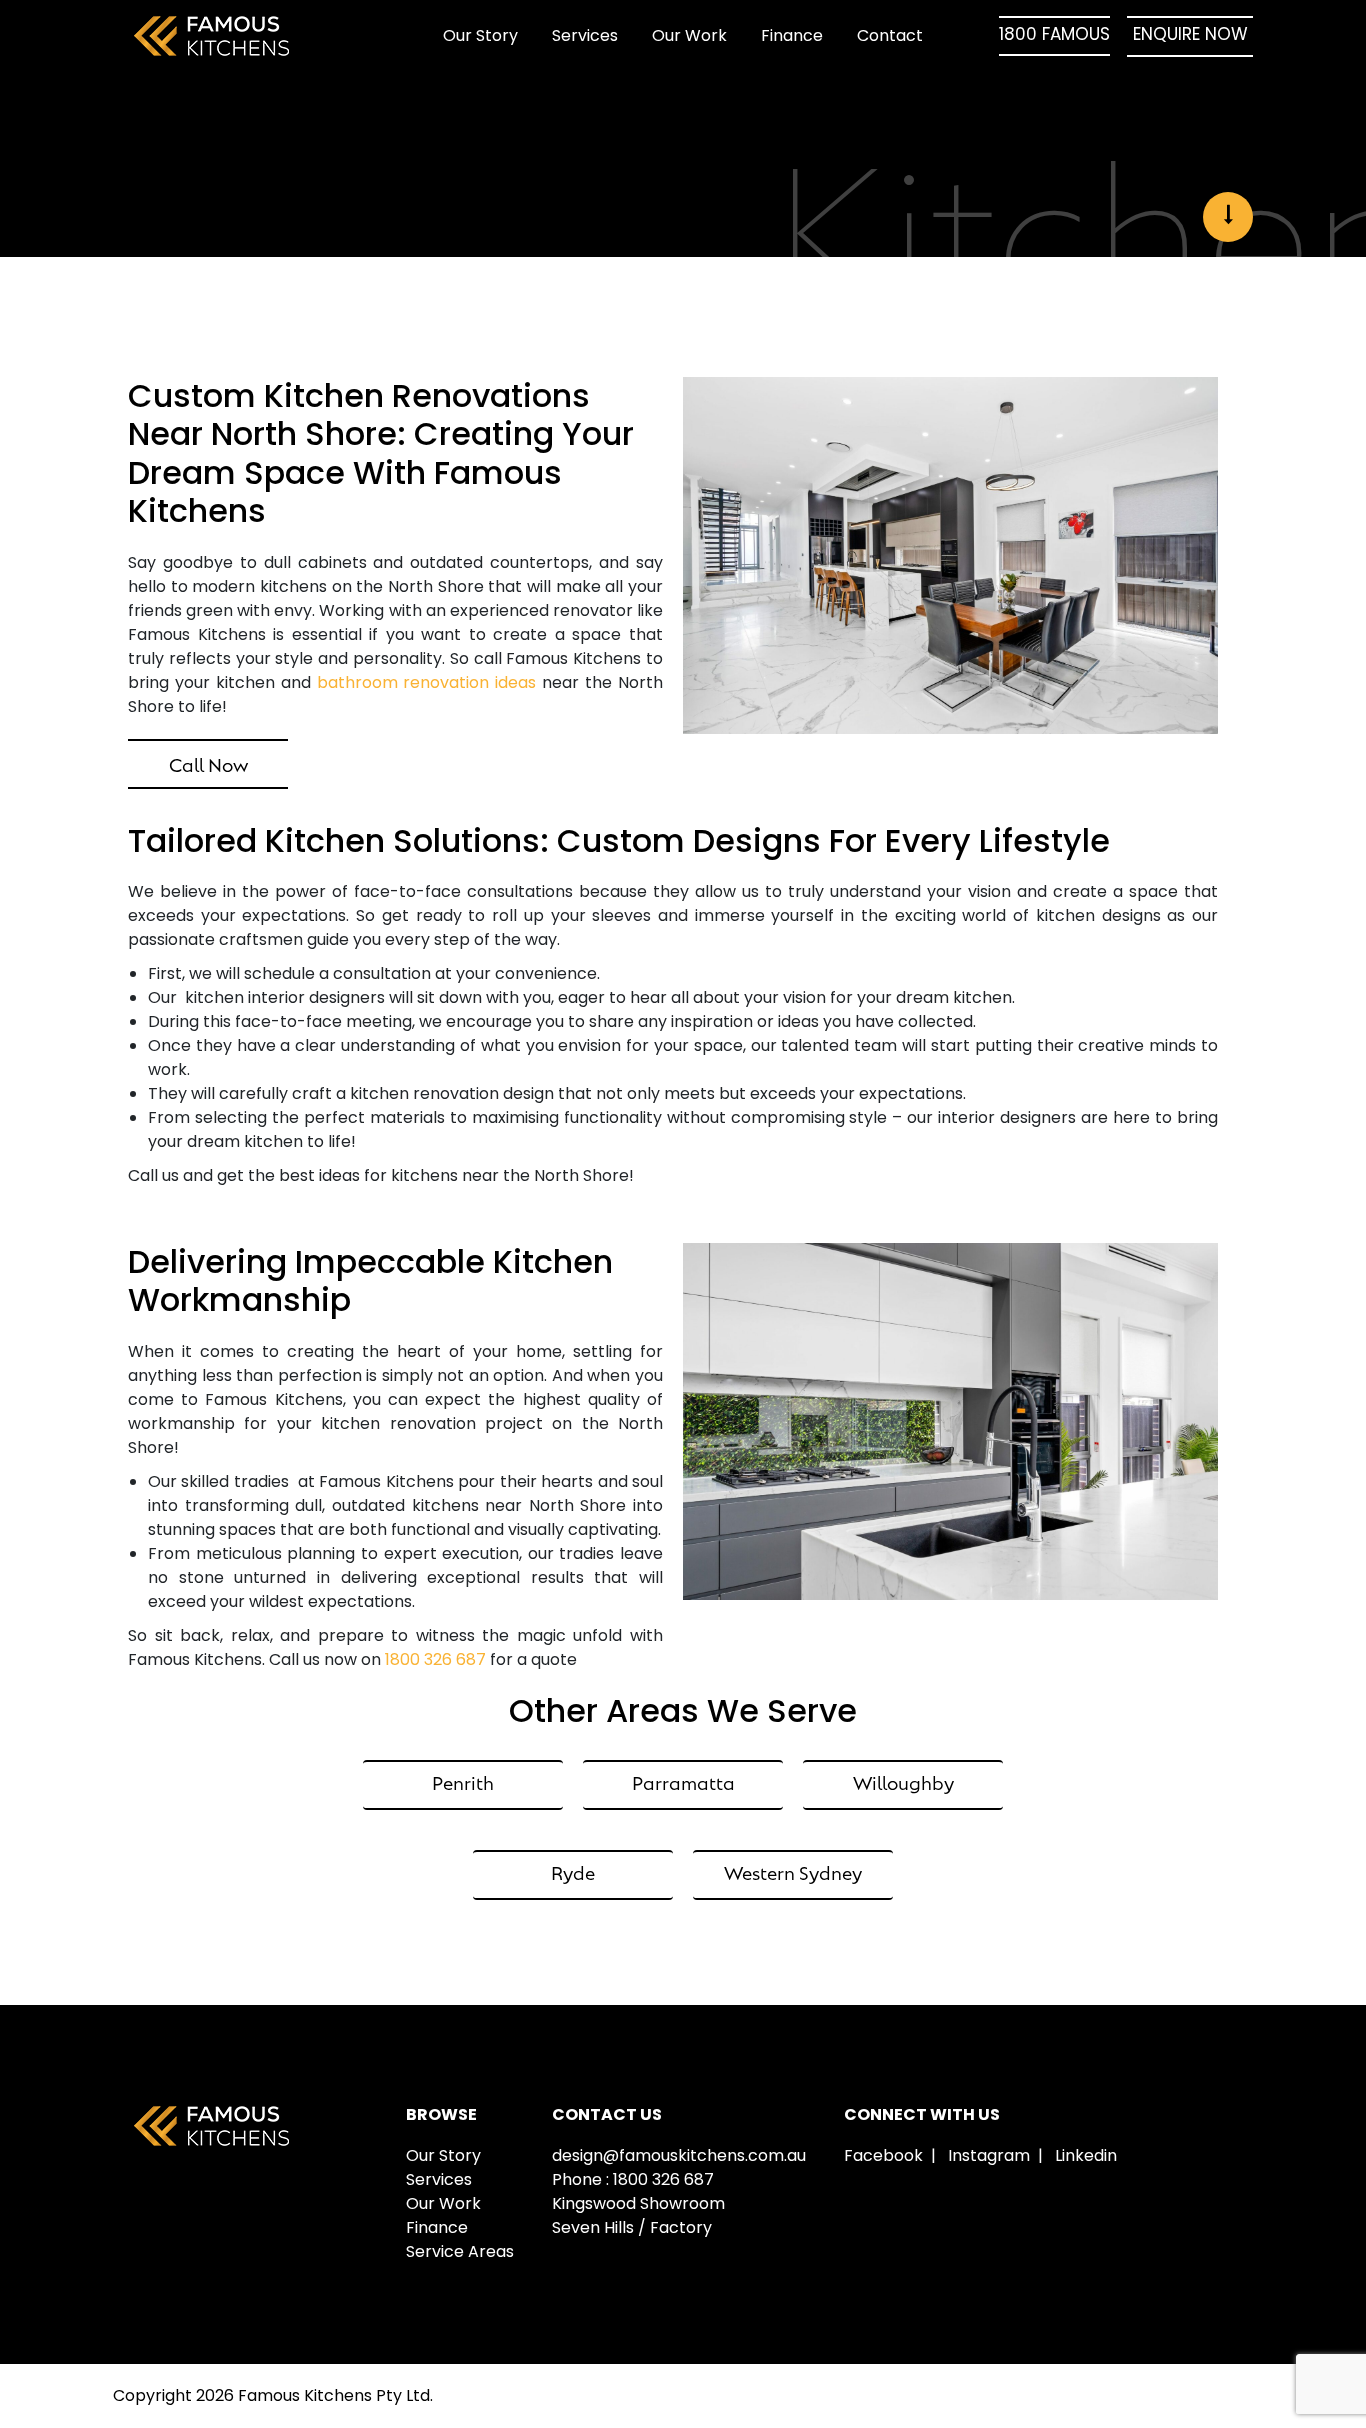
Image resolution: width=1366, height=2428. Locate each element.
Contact (890, 35)
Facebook (883, 2155)
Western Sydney (793, 1871)
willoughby (903, 1781)
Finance (792, 35)
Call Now (208, 763)
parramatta (683, 1781)
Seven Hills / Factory (632, 2227)
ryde (573, 1871)
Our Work (689, 35)
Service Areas (460, 2251)
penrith (463, 1781)
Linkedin (1086, 2155)
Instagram (989, 2155)
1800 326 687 (435, 1659)
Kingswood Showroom (638, 2203)
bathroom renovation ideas (427, 682)
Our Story (480, 35)
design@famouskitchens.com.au (679, 2155)
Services (585, 35)
